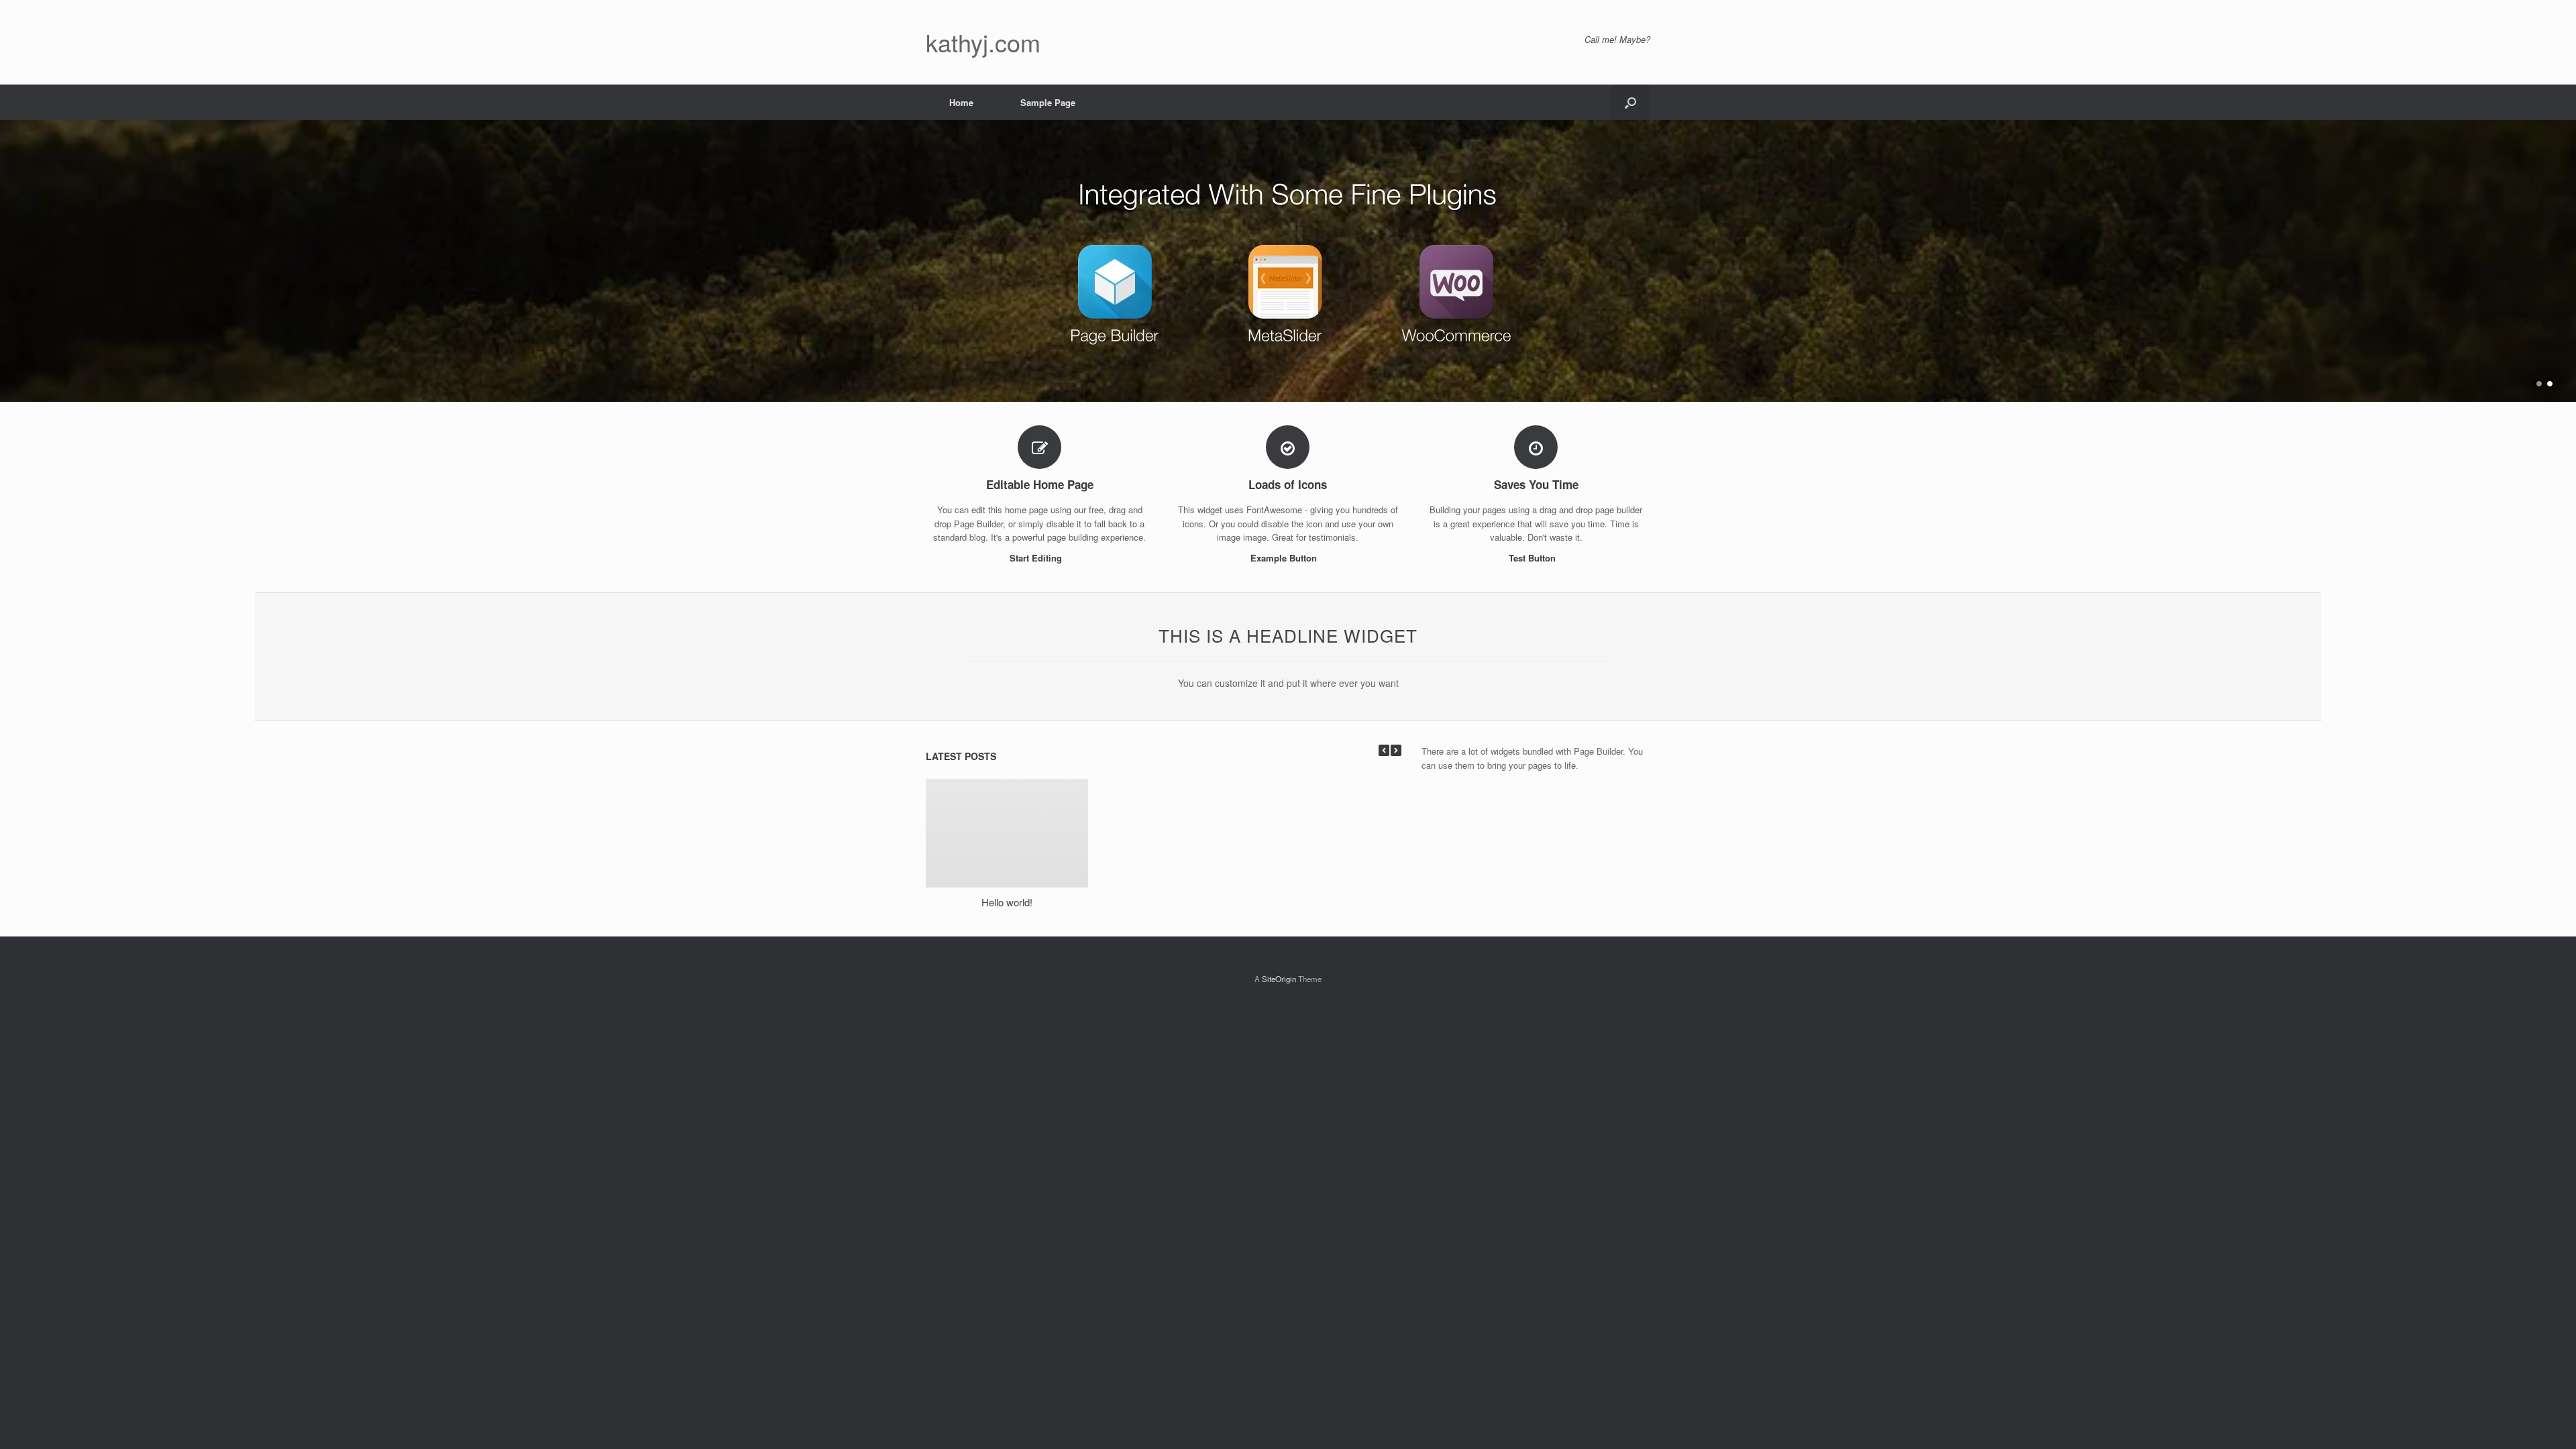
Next (2565, 255)
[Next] (1396, 750)
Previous (11, 255)
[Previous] (1384, 750)
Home (961, 102)
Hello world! (1007, 902)
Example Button (1285, 558)
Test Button (1534, 558)
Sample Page (1048, 102)
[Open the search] (1630, 102)
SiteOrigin (1279, 979)
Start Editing (1037, 558)
